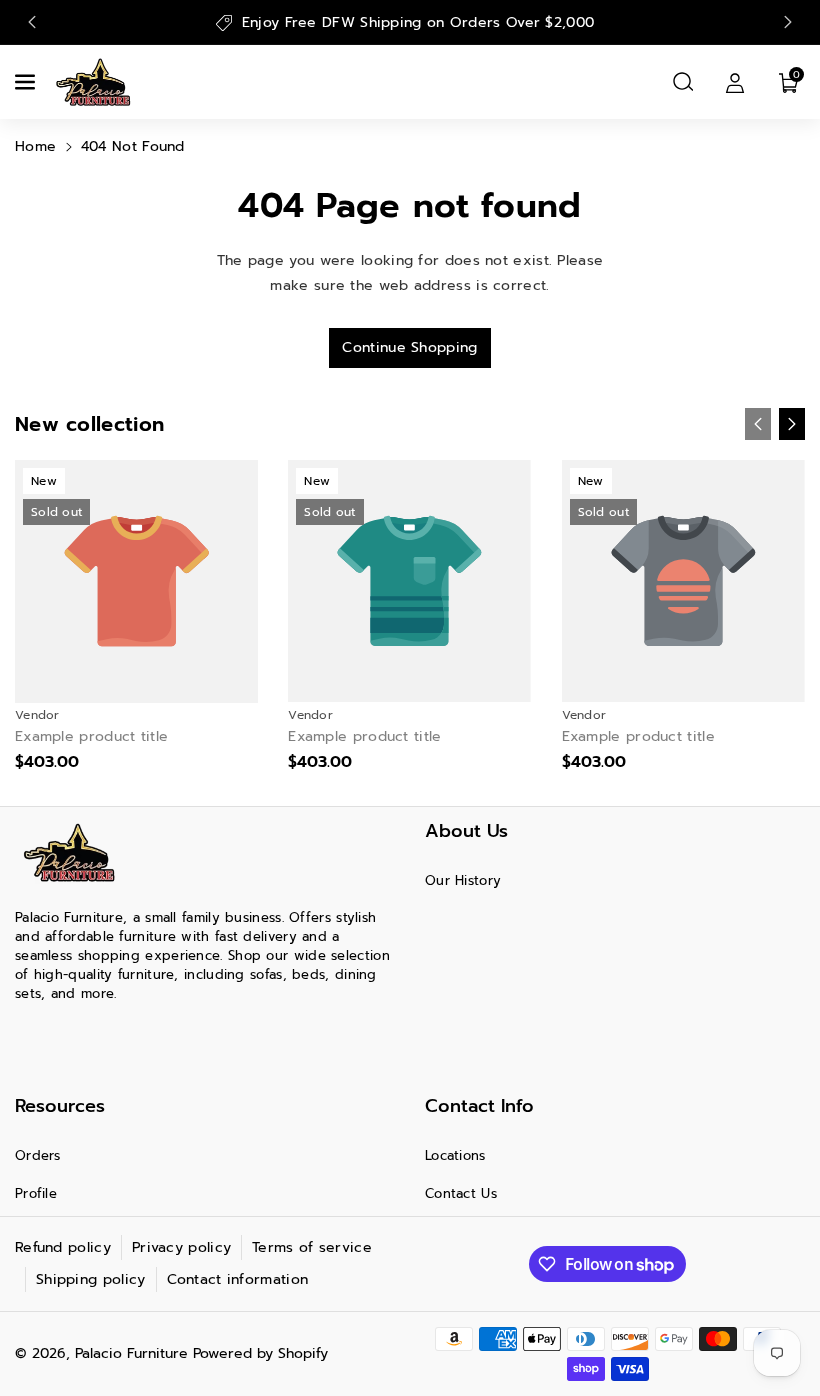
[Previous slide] (32, 22)
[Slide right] (792, 424)
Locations (455, 1155)
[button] (27, 82)
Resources (60, 1106)
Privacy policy (181, 1247)
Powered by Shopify (260, 1353)
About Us (466, 831)
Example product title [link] (91, 737)
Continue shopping (409, 347)
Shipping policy (91, 1279)
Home (35, 146)
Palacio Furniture (131, 1353)
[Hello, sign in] (735, 82)
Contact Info (479, 1106)
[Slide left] (758, 424)
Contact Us (461, 1193)
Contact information (238, 1279)
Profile (36, 1193)
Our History (463, 880)
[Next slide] (788, 22)
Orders (38, 1155)
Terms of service (312, 1247)
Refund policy (63, 1247)
